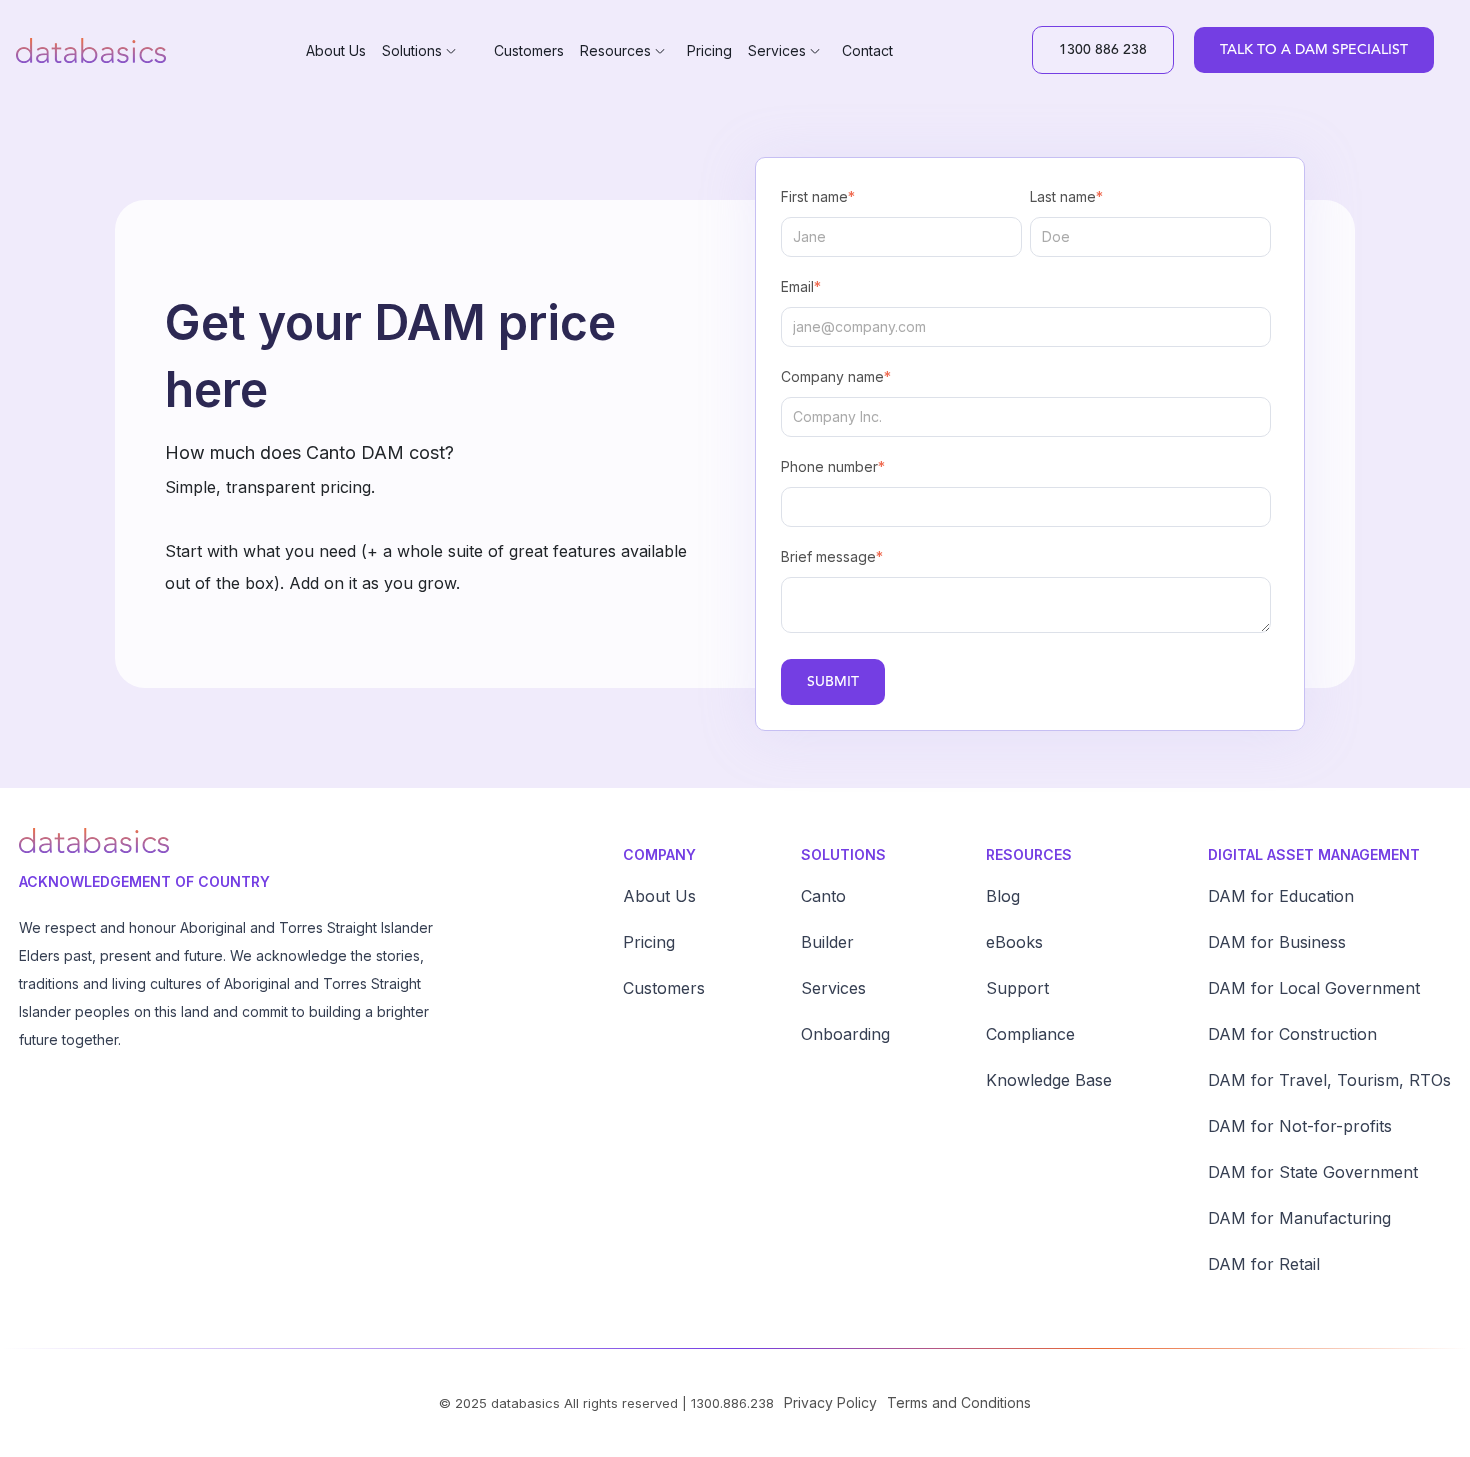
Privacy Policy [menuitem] (830, 1402)
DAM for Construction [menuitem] (1292, 1034)
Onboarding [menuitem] (845, 1034)
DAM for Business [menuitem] (1277, 942)
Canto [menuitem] (823, 896)
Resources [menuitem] (615, 50)
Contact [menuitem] (867, 50)
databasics (525, 1403)
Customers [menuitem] (529, 50)
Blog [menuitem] (1003, 896)
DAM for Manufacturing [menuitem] (1299, 1218)
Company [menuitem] (659, 854)
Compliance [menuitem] (1030, 1034)
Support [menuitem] (1017, 988)
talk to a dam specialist (1314, 50)
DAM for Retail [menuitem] (1264, 1264)
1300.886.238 (732, 1403)
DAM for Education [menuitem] (1281, 896)
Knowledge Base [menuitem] (1049, 1080)
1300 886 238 (1103, 50)
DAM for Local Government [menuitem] (1314, 988)
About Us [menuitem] (336, 50)
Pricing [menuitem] (709, 50)
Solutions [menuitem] (412, 50)
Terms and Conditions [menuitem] (959, 1402)
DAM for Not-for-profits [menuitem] (1300, 1126)
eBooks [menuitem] (1014, 942)
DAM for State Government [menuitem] (1313, 1172)
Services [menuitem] (777, 50)
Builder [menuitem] (827, 942)
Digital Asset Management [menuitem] (1314, 854)
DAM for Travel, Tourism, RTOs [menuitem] (1329, 1080)
